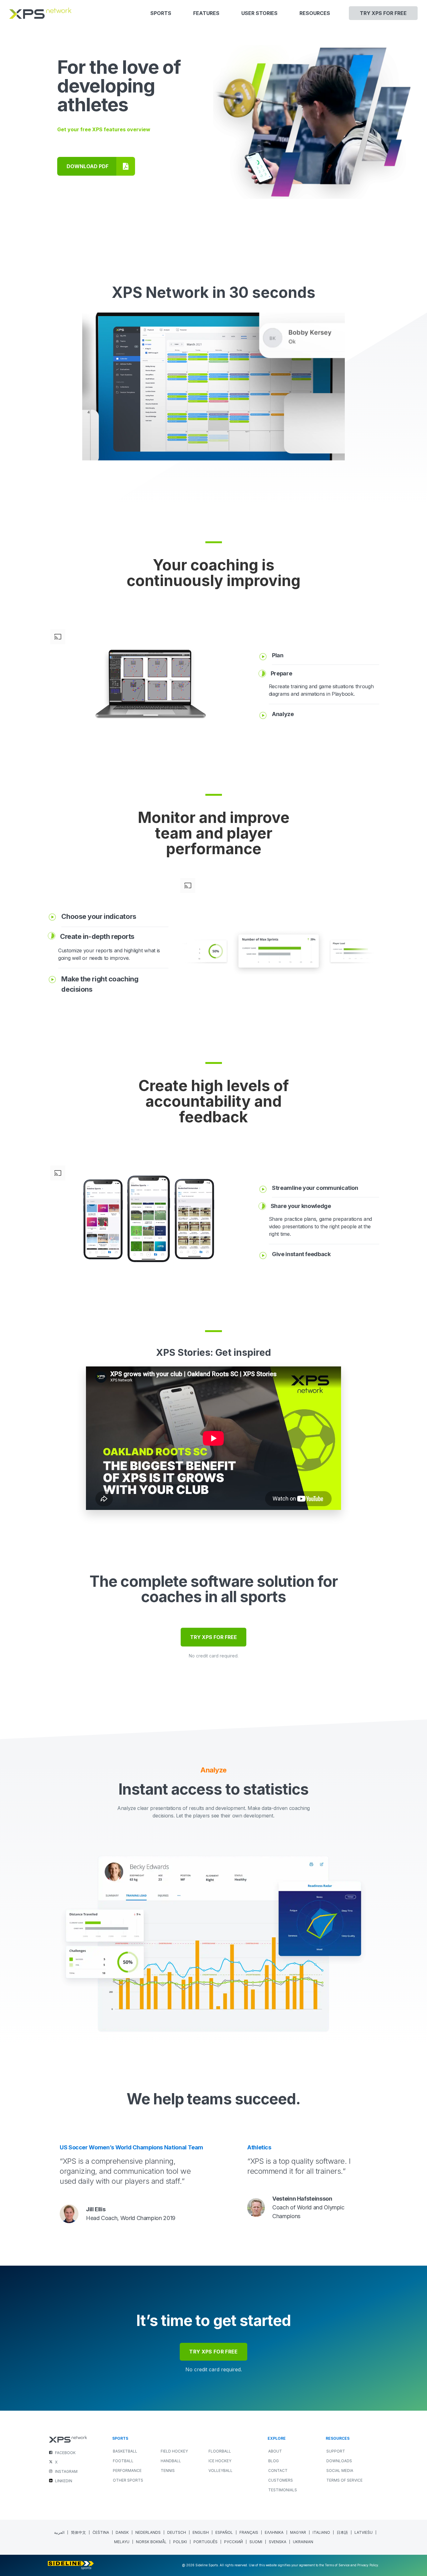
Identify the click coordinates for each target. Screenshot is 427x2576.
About (275, 2451)
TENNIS (168, 2471)
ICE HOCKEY (220, 2461)
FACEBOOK (65, 2453)
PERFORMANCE (127, 2471)
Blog (274, 2461)
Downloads (339, 2461)
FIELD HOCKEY (174, 2451)
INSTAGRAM (66, 2471)
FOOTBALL (123, 2461)
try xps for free (213, 2352)
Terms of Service (344, 2480)
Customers (281, 2480)
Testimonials (283, 2490)
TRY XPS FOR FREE (213, 1637)
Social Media (340, 2471)
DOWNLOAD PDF (88, 166)
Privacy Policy (368, 2565)
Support (336, 2451)
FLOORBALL (220, 2451)
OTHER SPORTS (128, 2480)
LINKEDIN (64, 2481)
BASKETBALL (125, 2451)
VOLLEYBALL (221, 2471)
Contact (278, 2471)
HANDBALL (171, 2461)
